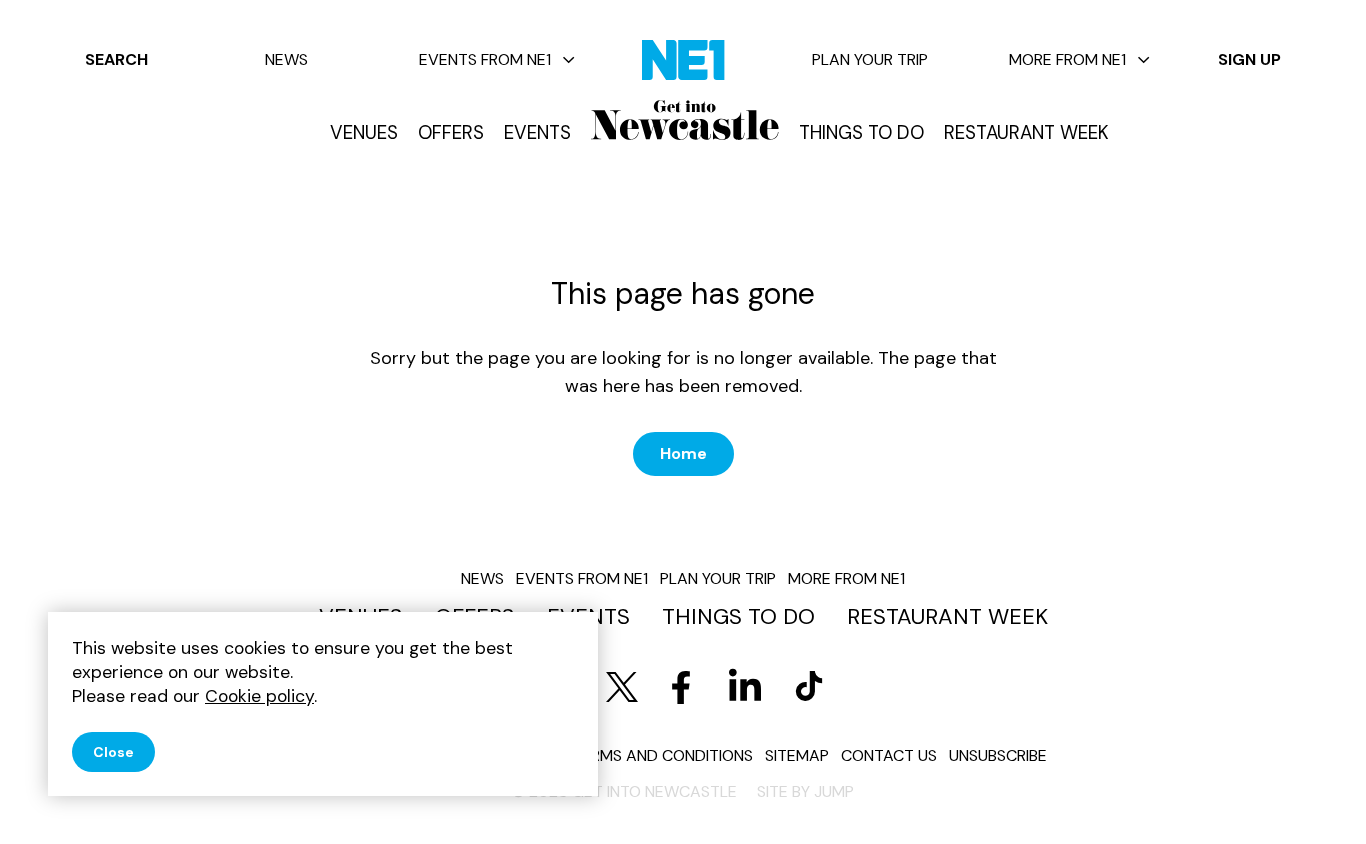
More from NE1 (1067, 59)
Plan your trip (870, 59)
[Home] (685, 120)
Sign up (1249, 59)
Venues (364, 133)
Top (1311, 794)
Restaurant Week (1026, 133)
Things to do (861, 133)
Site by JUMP (805, 791)
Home (683, 453)
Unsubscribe (998, 755)
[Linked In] (745, 687)
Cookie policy (259, 696)
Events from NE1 (485, 59)
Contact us (889, 755)
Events (537, 133)
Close (113, 752)
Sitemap (797, 755)
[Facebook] (681, 687)
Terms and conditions (662, 755)
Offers (451, 133)
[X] (622, 687)
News (286, 59)
